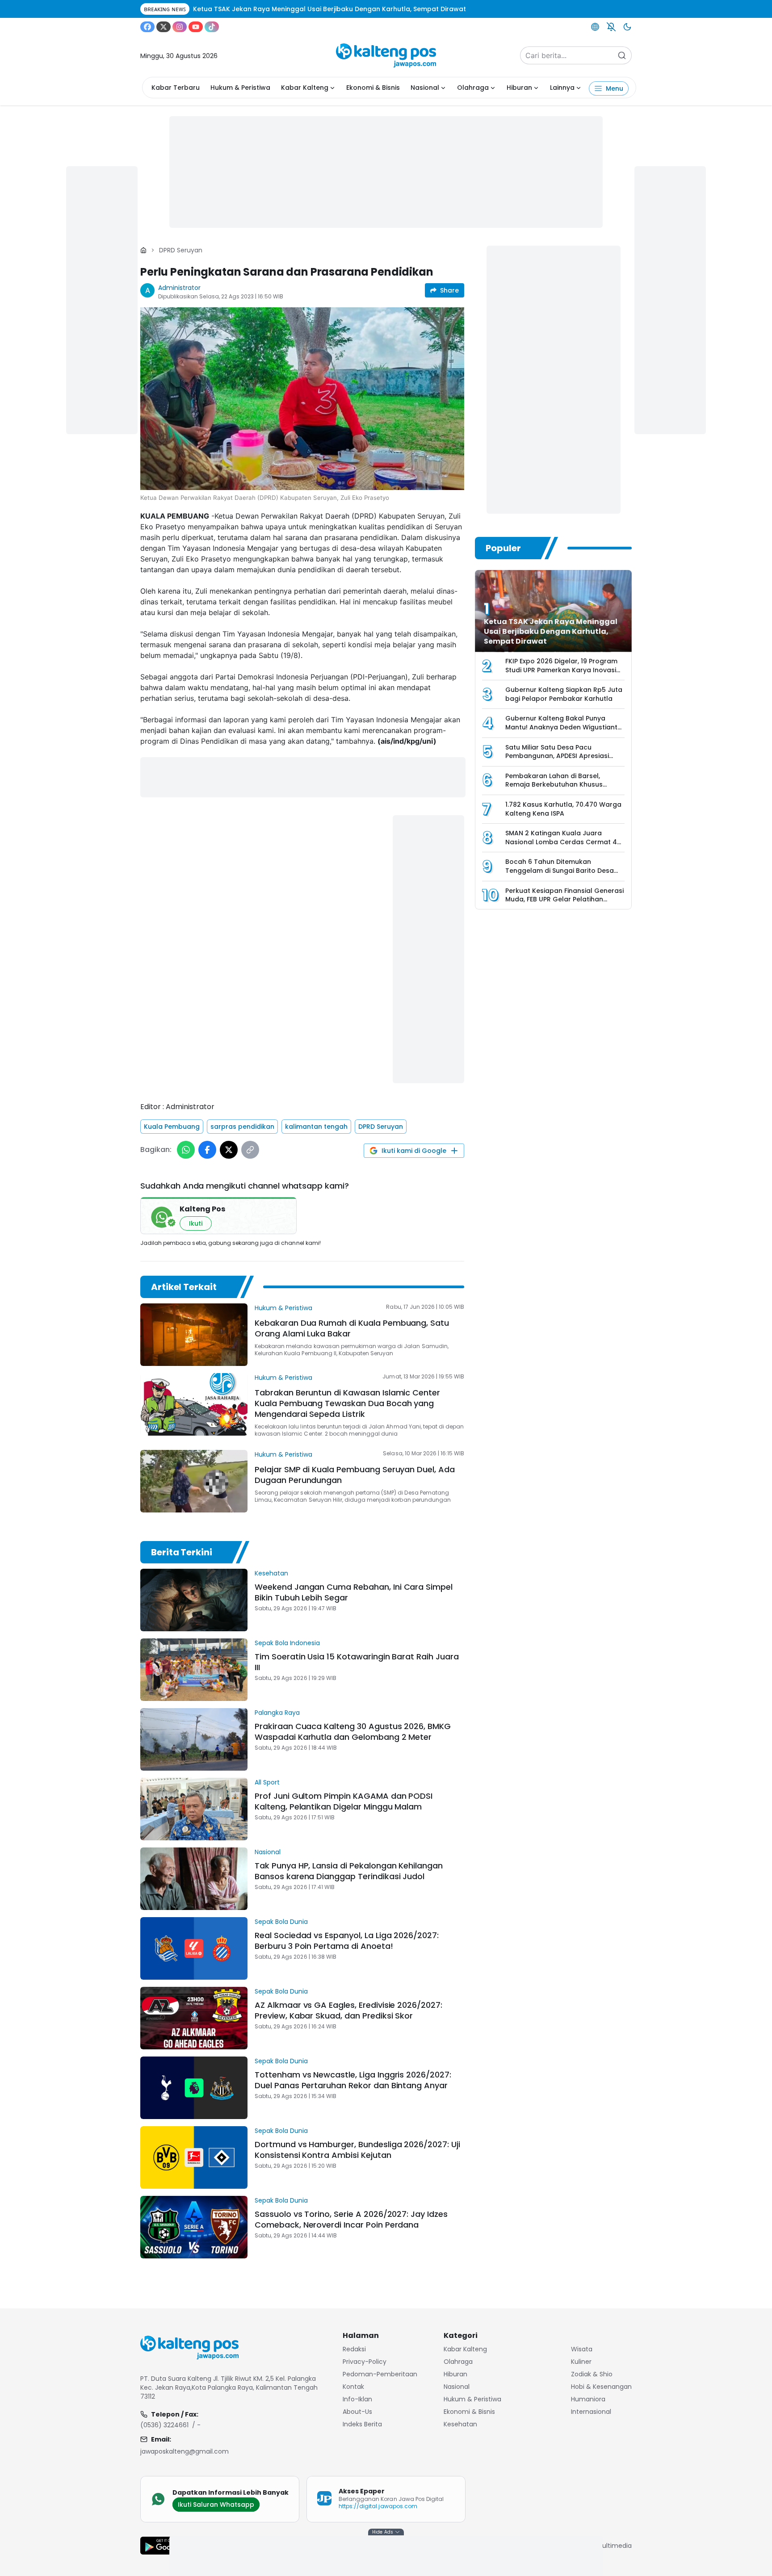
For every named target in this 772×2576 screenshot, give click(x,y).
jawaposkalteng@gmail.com (185, 2451)
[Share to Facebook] (207, 1150)
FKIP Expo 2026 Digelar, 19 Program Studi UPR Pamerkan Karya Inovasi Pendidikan (561, 670)
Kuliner (581, 2362)
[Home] (143, 250)
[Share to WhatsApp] (186, 1150)
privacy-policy (365, 2362)
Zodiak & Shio (592, 2374)
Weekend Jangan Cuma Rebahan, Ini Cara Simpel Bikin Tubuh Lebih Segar (354, 1592)
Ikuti (196, 1223)
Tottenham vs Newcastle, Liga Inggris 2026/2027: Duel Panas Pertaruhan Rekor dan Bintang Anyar (353, 2080)
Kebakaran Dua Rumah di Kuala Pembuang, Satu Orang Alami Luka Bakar (352, 1328)
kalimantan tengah (316, 1127)
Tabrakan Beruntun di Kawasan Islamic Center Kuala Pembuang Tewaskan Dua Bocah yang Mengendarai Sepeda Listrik (347, 1403)
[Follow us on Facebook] (147, 27)
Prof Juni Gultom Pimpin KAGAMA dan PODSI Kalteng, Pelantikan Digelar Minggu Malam (344, 1801)
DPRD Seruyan (181, 250)
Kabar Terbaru (176, 88)
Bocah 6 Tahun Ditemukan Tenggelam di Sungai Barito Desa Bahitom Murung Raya (560, 870)
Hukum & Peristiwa (240, 88)
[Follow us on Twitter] (164, 27)
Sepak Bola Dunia (281, 1922)
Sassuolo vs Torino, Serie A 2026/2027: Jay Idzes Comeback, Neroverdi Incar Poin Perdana (351, 2219)
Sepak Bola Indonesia (287, 1643)
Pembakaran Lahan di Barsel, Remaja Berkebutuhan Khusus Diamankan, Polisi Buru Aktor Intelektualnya (554, 789)
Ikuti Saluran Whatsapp (216, 2505)
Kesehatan (271, 1573)
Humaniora (588, 2399)
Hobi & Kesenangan (601, 2387)
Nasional (425, 88)
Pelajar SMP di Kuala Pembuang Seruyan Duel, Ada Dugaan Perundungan (355, 1475)
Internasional (591, 2412)
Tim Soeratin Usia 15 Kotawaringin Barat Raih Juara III (357, 1662)
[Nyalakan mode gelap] (627, 27)
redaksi (354, 2349)
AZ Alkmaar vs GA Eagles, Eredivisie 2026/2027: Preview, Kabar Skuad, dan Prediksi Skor (348, 2010)
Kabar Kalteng (305, 88)
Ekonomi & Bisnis (373, 88)
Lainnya (562, 88)
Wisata (582, 2349)
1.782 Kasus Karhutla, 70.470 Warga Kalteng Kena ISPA (563, 809)
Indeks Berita (362, 2424)
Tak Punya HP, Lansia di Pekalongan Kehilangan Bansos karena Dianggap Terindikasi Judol (349, 1871)
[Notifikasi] (611, 27)
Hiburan (519, 88)
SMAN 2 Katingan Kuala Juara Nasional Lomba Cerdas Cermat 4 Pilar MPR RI (561, 842)
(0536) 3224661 (164, 2425)
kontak (353, 2387)
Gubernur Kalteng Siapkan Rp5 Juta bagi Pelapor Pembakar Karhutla (564, 694)
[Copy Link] (250, 1150)
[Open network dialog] (595, 27)
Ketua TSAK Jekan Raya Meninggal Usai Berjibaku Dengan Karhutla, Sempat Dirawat (551, 631)
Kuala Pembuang (172, 1127)
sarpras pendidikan (242, 1127)
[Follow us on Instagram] (180, 27)
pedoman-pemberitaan (380, 2374)
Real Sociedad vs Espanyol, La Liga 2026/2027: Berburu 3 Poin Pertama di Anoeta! (347, 1941)
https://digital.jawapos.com (378, 2506)
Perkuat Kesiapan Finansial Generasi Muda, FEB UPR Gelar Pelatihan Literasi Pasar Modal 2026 (564, 899)
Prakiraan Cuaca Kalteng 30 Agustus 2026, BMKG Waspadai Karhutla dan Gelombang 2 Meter (353, 1732)
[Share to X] (229, 1150)
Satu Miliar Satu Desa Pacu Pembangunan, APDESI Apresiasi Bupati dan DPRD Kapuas (557, 756)
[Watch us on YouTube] (196, 27)
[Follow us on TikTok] (212, 27)
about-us (357, 2412)
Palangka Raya (277, 1713)
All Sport (267, 1782)
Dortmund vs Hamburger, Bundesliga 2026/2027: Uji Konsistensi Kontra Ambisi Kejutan (357, 2150)
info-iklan (357, 2399)
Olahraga (473, 88)
